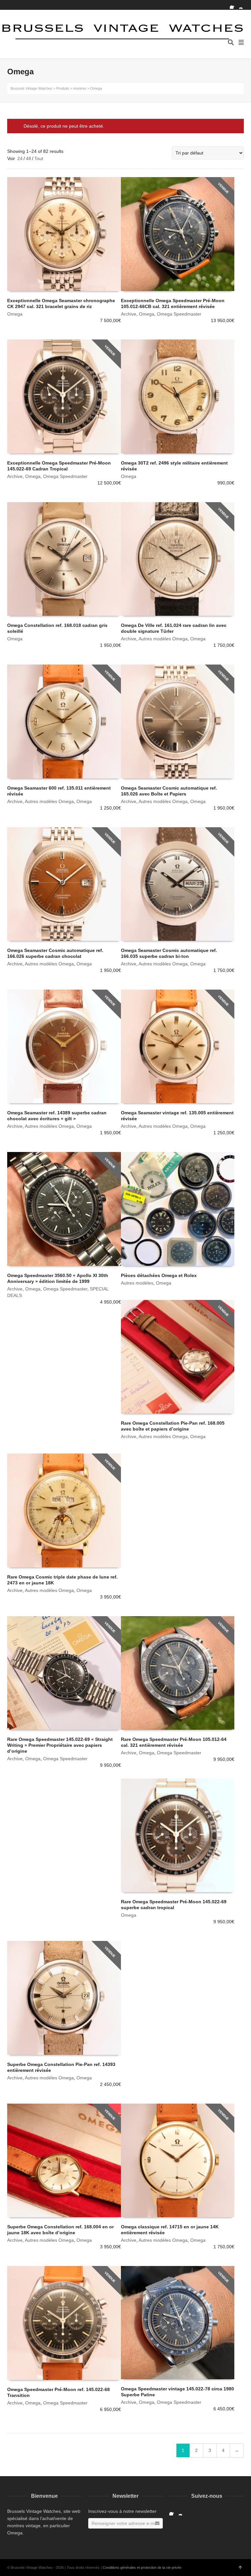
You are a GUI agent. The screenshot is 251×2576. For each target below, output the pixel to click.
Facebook (234, 5)
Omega (15, 314)
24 (20, 158)
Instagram (243, 5)
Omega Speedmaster (179, 314)
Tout (39, 158)
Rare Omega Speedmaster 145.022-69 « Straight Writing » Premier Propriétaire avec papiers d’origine (60, 1745)
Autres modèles (137, 1283)
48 (28, 158)
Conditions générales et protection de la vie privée (142, 2567)
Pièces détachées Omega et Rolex (159, 1275)
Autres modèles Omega (163, 639)
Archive (129, 314)
